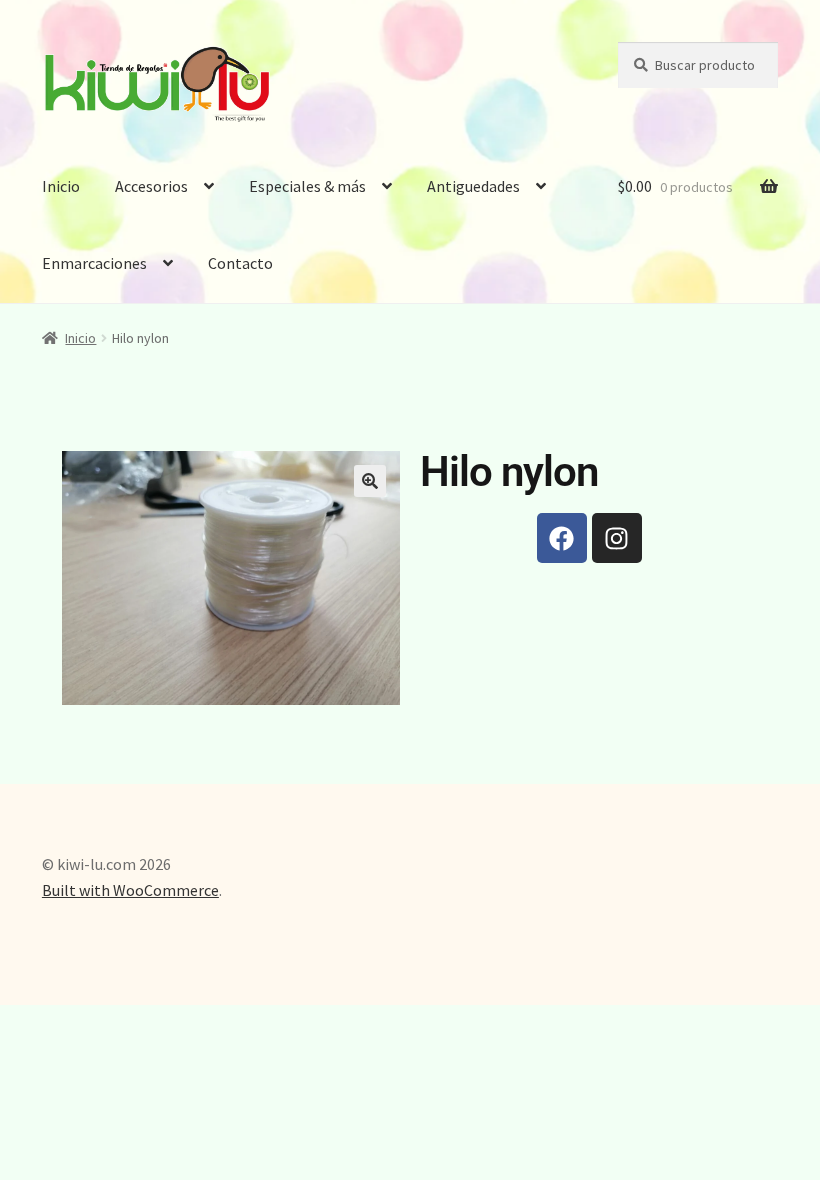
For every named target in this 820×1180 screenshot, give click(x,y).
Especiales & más (307, 186)
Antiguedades (473, 186)
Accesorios (151, 186)
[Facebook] (562, 538)
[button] (370, 481)
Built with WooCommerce (130, 890)
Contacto (240, 263)
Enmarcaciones (94, 263)
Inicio (61, 186)
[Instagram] (617, 538)
